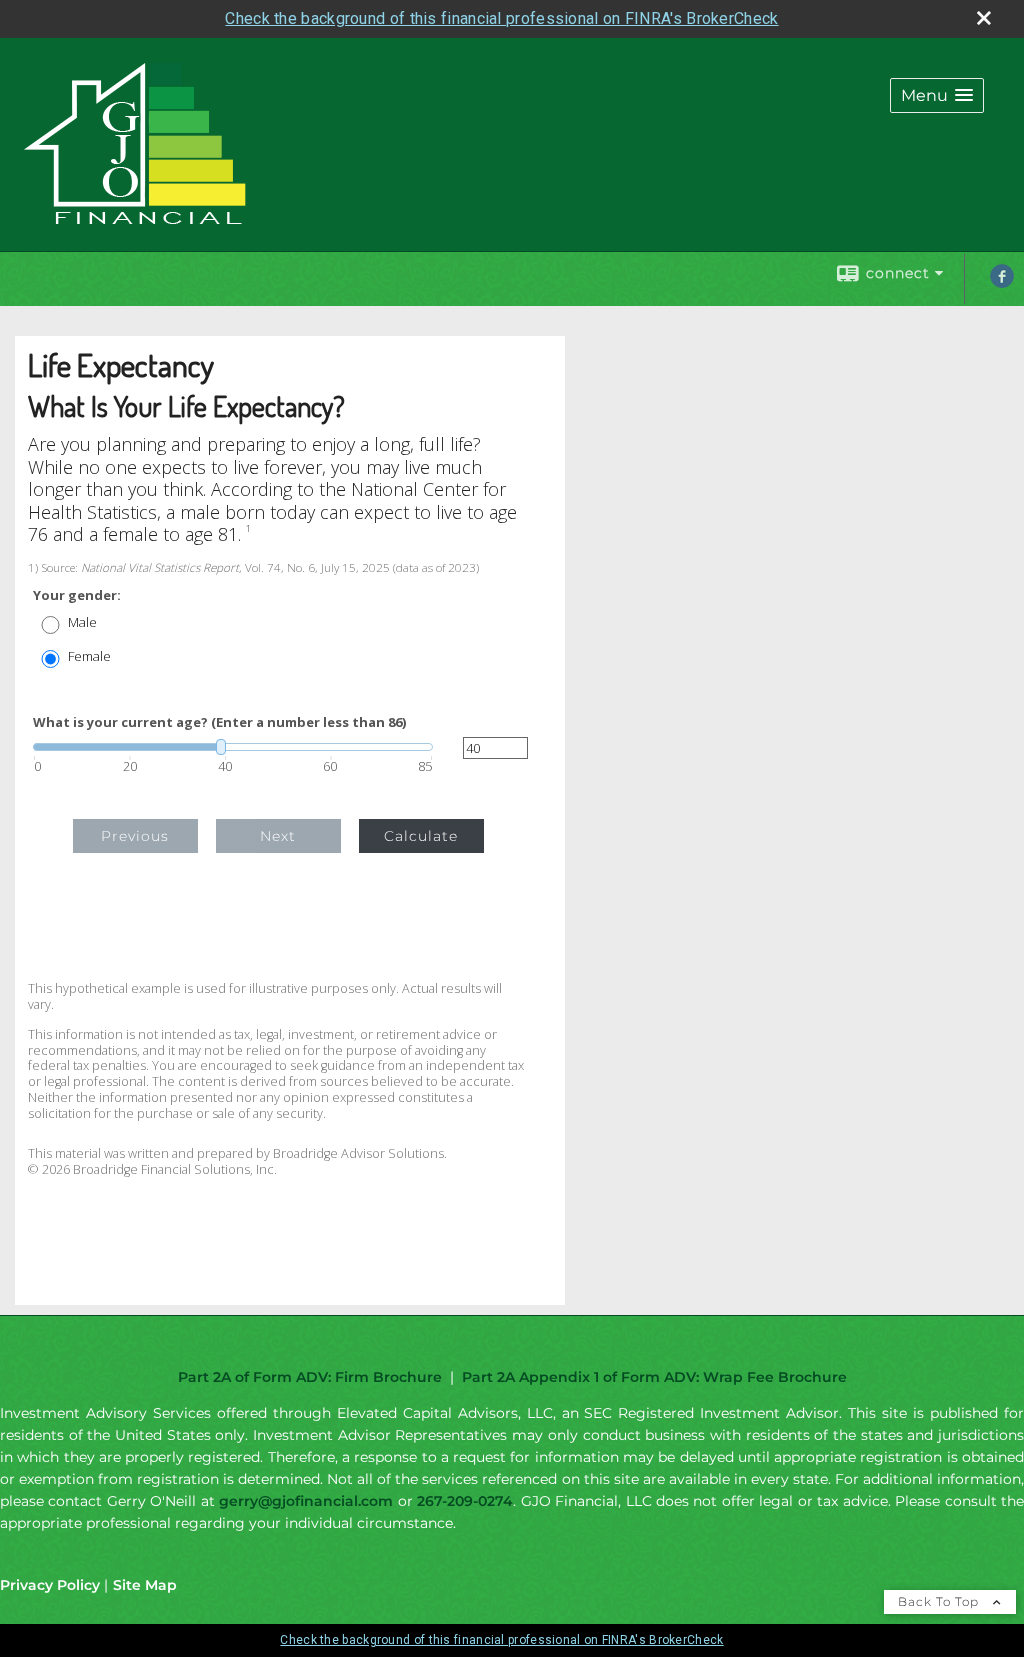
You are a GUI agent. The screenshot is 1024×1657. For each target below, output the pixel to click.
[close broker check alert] (984, 18)
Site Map (145, 1585)
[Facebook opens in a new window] (1002, 283)
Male (82, 622)
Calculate (421, 836)
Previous (135, 836)
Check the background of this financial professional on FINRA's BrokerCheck (501, 18)
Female (89, 656)
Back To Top (940, 1601)
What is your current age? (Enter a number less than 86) (219, 722)
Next (278, 836)
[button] (937, 95)
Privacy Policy (50, 1585)
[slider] (233, 747)
